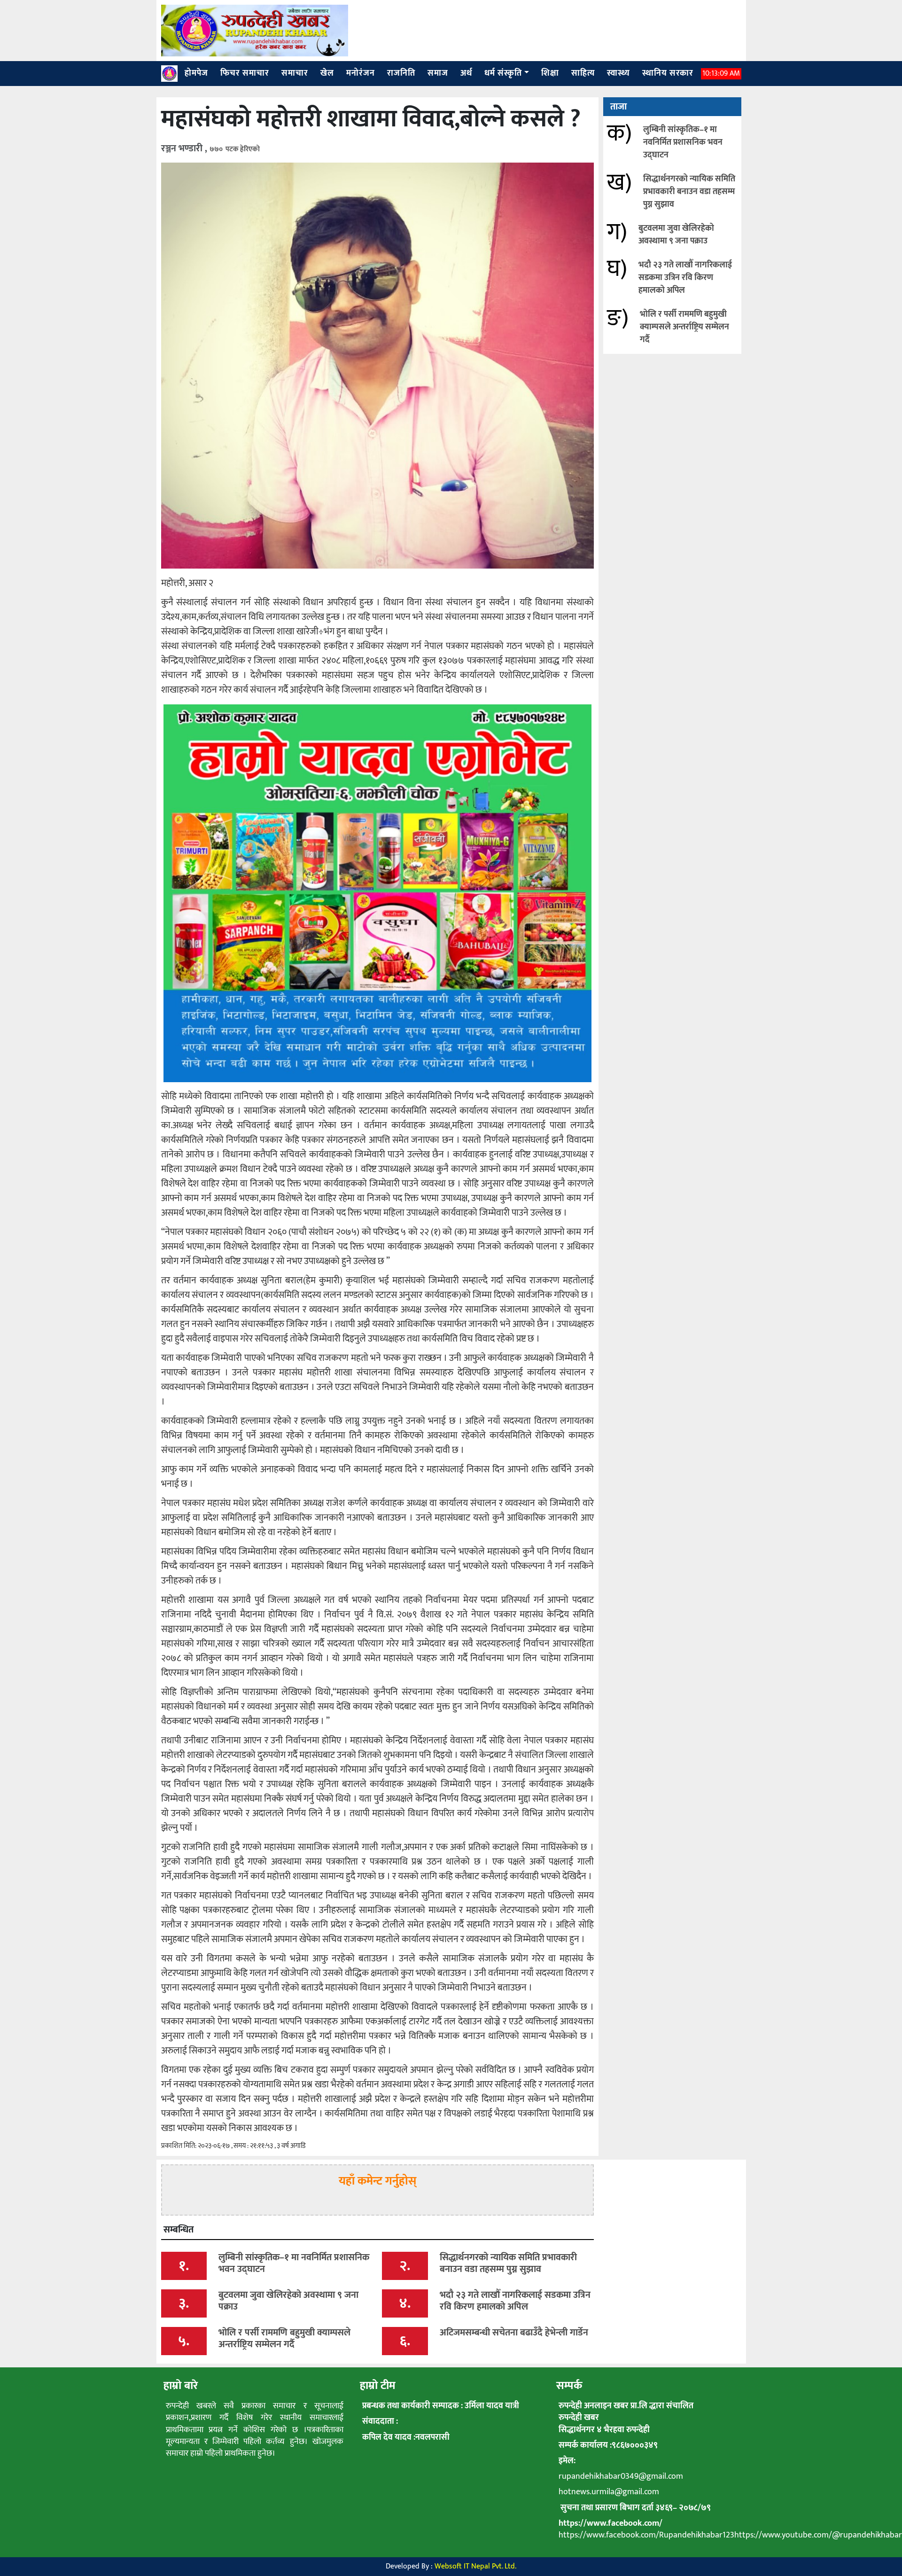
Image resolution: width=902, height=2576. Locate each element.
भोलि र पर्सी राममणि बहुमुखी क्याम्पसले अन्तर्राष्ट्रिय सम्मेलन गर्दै (684, 327)
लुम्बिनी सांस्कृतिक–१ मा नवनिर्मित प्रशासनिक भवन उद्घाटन (683, 142)
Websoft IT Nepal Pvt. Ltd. (475, 2566)
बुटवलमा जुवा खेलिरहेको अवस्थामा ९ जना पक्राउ (676, 235)
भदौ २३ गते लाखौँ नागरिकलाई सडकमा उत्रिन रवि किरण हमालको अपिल (685, 278)
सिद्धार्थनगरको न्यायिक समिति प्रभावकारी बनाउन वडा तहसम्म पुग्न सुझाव (689, 192)
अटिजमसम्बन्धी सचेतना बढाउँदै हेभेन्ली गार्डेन (514, 2333)
